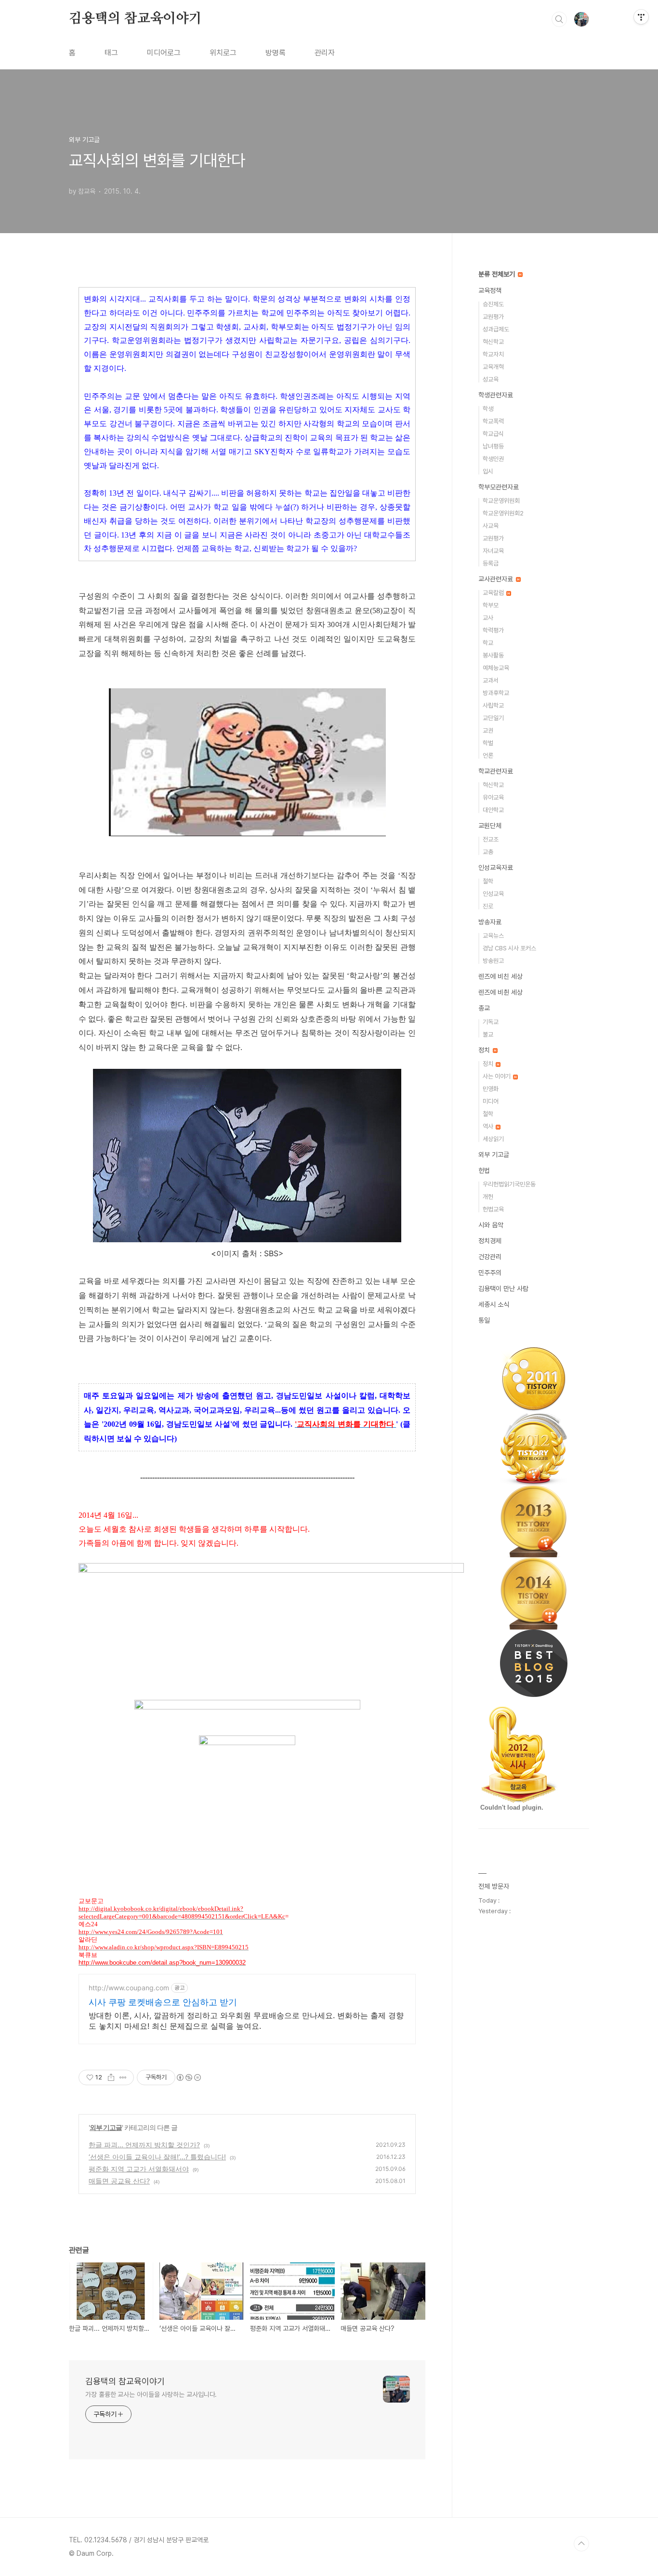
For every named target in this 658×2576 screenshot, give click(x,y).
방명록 (276, 53)
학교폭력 (493, 421)
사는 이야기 (497, 1076)
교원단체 (490, 826)
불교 (488, 1034)
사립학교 (493, 705)
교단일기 (493, 718)
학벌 (488, 743)
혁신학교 (493, 342)
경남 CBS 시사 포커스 (509, 948)
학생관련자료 (496, 395)
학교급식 (493, 434)
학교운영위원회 (501, 501)
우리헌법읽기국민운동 (509, 1184)
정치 (485, 1050)
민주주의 (490, 1273)
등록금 (491, 563)
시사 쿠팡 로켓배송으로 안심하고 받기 (163, 2002)
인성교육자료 (496, 867)
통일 (484, 1320)
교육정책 (490, 290)
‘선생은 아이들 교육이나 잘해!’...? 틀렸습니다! (157, 2157)
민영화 (491, 1089)
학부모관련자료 (499, 487)
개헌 (488, 1197)
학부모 (491, 605)
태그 (111, 53)
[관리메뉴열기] (641, 17)
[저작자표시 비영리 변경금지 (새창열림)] (188, 2077)
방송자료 (490, 922)
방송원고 (493, 961)
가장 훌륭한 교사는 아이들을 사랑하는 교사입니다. (151, 2394)
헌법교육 (493, 1209)
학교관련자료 (496, 771)
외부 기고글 (106, 2127)
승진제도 (493, 304)
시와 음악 (491, 1225)
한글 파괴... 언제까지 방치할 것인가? (144, 2145)
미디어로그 (164, 53)
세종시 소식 (494, 1304)
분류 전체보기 (498, 274)
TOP (581, 2544)
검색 (559, 19)
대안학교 (493, 810)
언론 (488, 756)
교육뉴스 (493, 936)
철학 (488, 881)
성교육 (491, 379)
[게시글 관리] (123, 2077)
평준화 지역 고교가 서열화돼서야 (139, 2169)
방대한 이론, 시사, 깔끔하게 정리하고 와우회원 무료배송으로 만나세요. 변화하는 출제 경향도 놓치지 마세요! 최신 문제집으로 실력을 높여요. (246, 2021)
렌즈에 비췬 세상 (500, 992)
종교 (484, 1008)
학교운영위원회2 (503, 513)
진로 (488, 906)
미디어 (491, 1101)
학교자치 (493, 354)
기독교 (491, 1022)
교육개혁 (493, 367)
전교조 (491, 839)
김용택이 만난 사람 (503, 1288)
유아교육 (493, 797)
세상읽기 (493, 1139)
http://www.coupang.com (129, 1988)
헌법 (484, 1170)
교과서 (491, 680)
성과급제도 (496, 329)
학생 (488, 409)
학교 (488, 643)
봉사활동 (493, 655)
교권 (488, 730)
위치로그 (223, 53)
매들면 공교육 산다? (119, 2181)
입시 (488, 471)
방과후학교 (496, 693)
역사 (489, 1126)
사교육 (491, 526)
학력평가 (493, 630)
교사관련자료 (497, 579)
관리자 (325, 53)
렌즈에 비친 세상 (500, 976)
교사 (488, 618)
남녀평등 (493, 446)
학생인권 (493, 459)
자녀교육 (493, 551)
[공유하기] (111, 2077)
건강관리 (490, 1257)
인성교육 (493, 894)
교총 (488, 852)
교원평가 (493, 317)
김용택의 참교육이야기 (135, 19)
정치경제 (490, 1241)
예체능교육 (496, 668)
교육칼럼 (494, 593)
